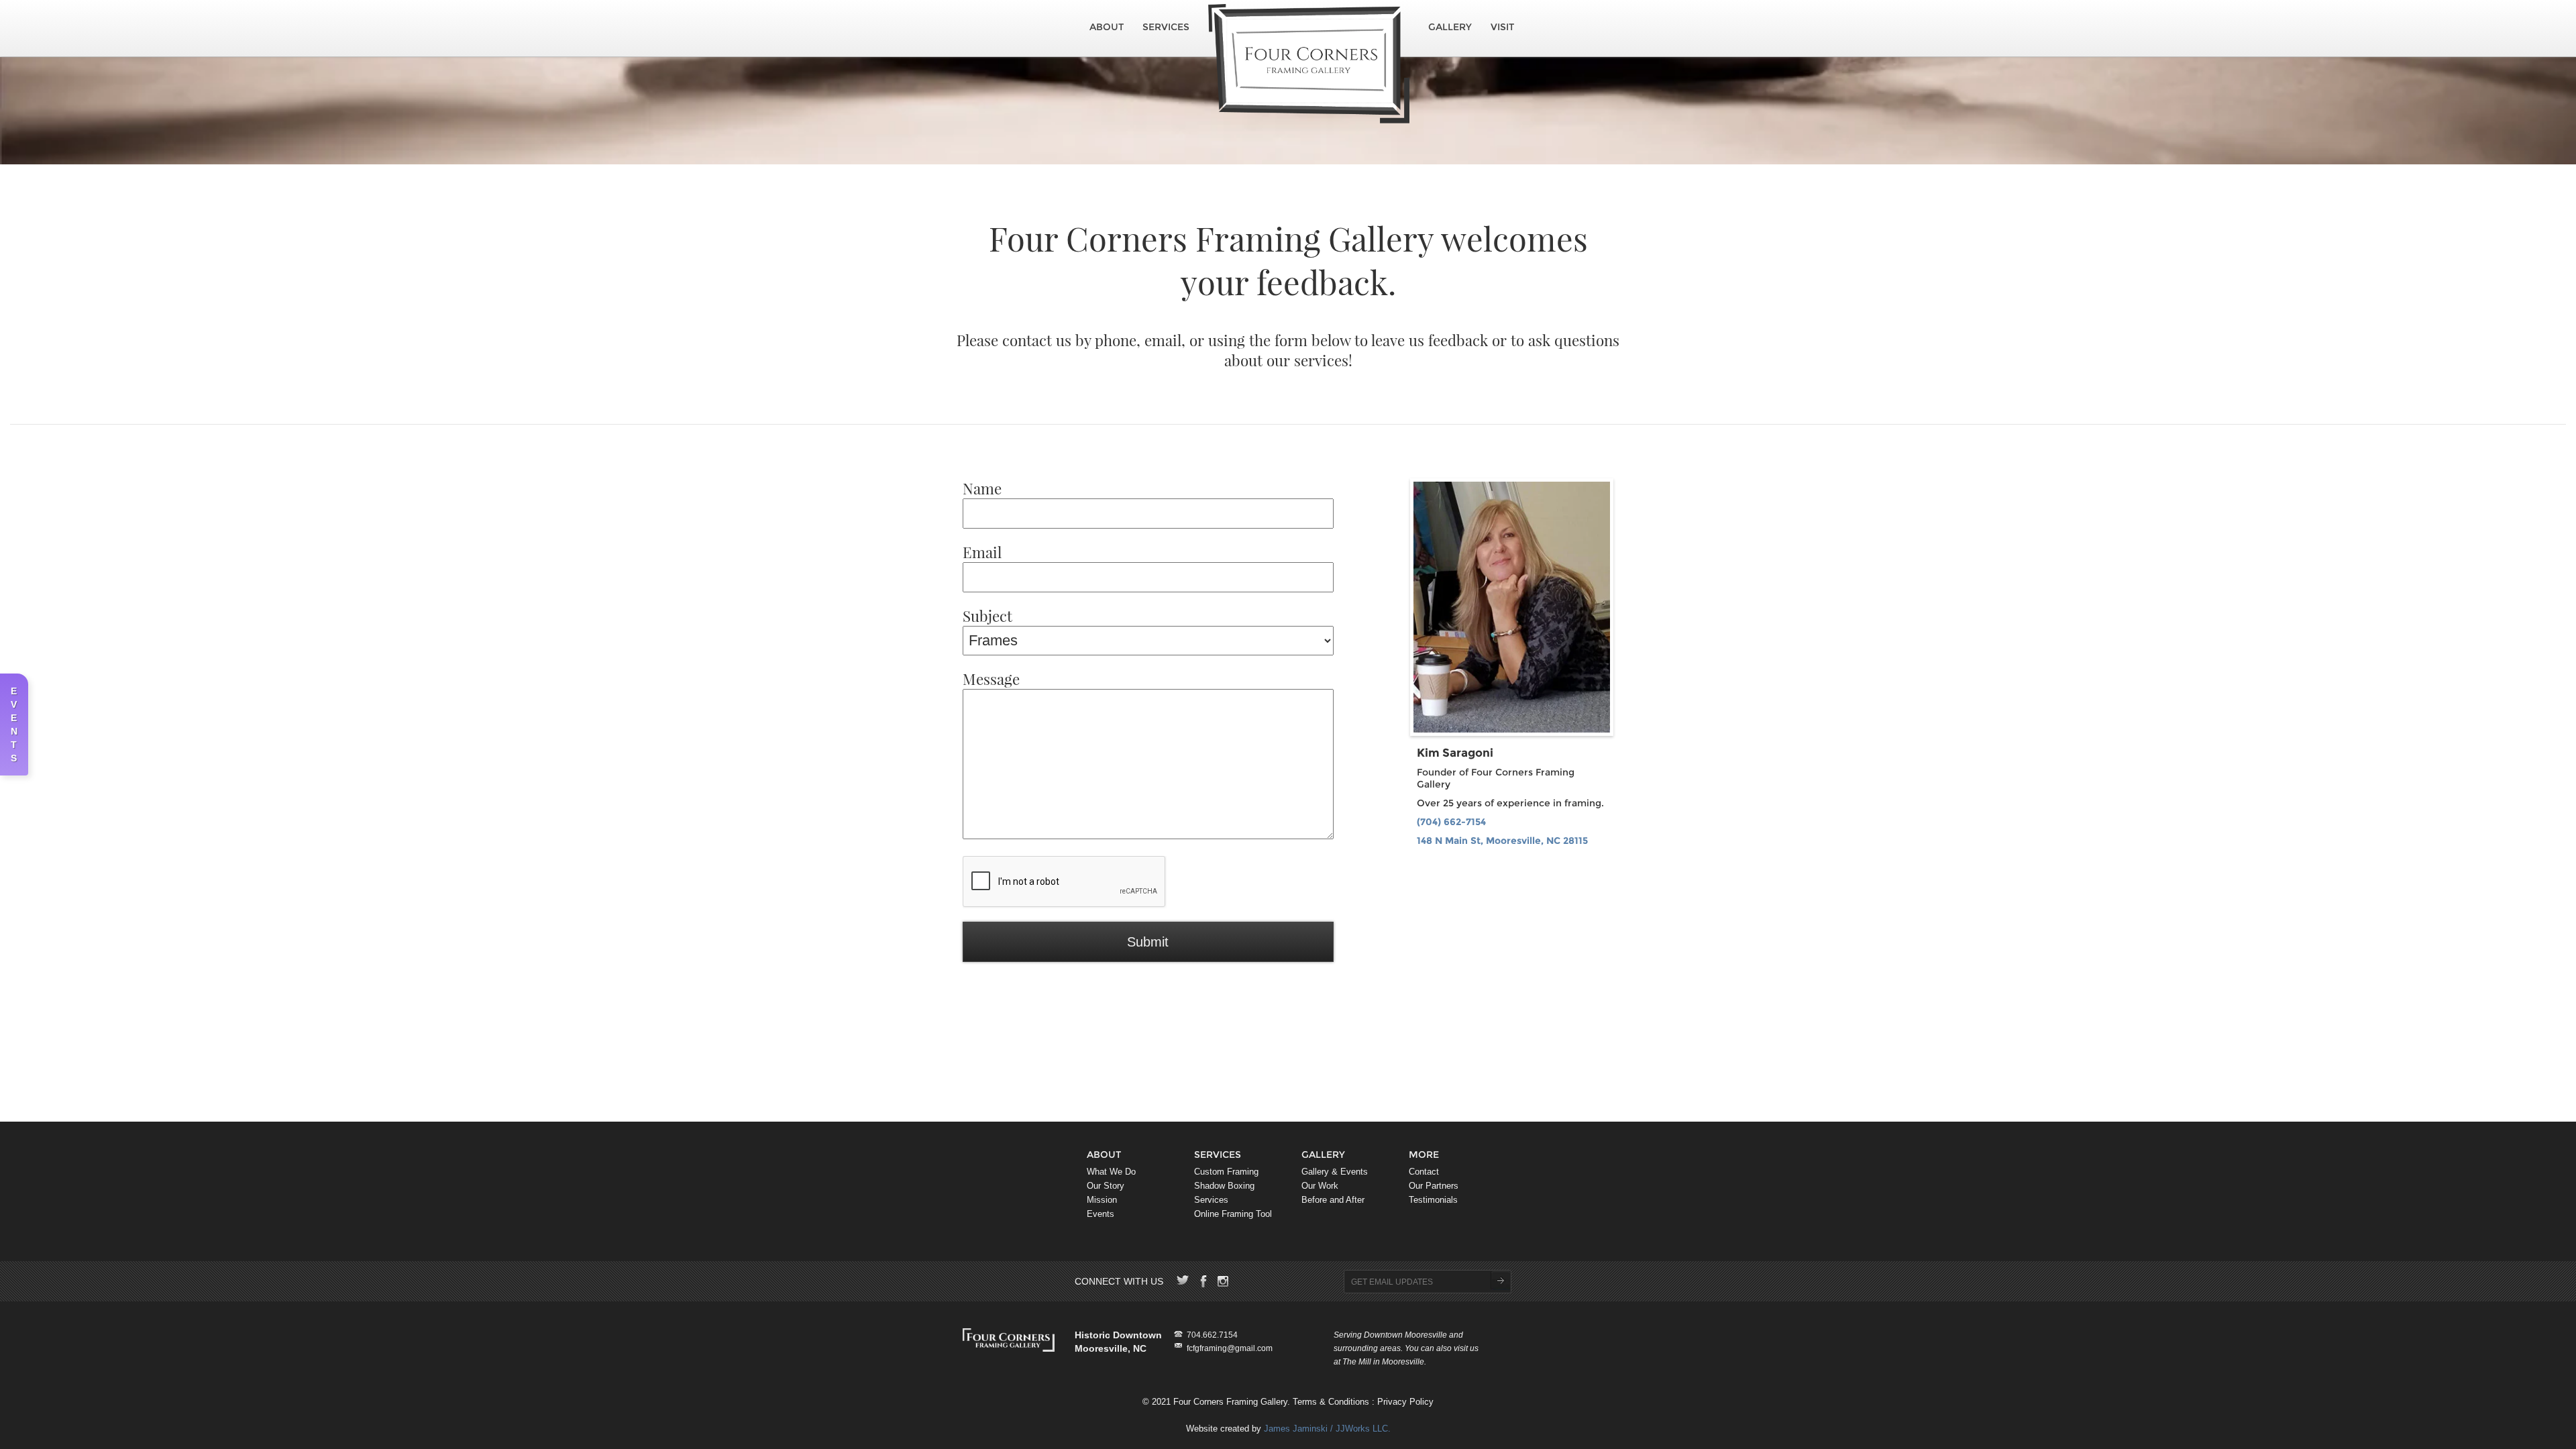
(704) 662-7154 (1451, 822)
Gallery (1450, 27)
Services (1166, 27)
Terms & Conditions (1331, 1402)
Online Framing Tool (1233, 1214)
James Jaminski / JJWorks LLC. (1327, 1429)
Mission (1102, 1200)
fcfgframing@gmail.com (1230, 1348)
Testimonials (1433, 1200)
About (1107, 27)
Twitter (1183, 1281)
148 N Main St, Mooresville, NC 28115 (1502, 841)
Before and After (1333, 1200)
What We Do (1111, 1172)
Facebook (1203, 1281)
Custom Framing (1226, 1172)
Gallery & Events (1335, 1172)
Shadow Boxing (1224, 1186)
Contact (1424, 1172)
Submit (1500, 1281)
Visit (1502, 27)
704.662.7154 (1212, 1335)
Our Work (1320, 1186)
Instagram (1224, 1281)
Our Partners (1434, 1186)
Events (1101, 1214)
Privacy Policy (1405, 1402)
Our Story (1106, 1186)
